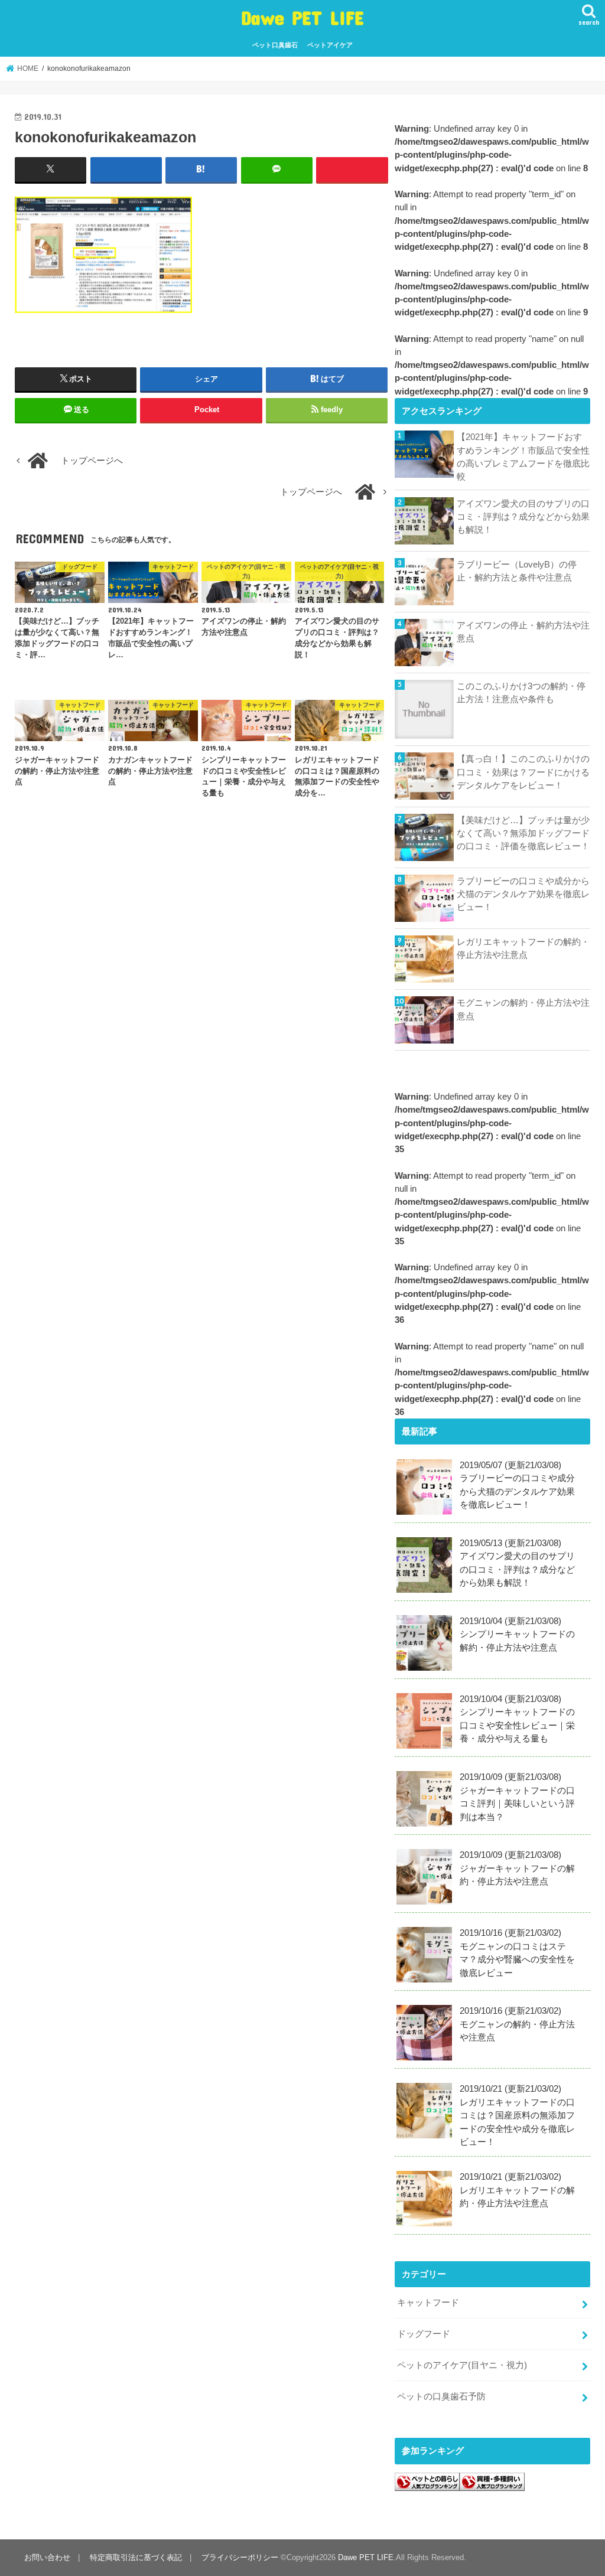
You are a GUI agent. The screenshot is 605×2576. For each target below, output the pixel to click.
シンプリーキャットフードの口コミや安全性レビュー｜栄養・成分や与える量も (517, 1719)
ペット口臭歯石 (275, 45)
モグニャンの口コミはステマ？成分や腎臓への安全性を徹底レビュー (517, 1953)
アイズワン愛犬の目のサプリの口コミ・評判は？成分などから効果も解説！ (523, 517)
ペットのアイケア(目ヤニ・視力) (462, 2365)
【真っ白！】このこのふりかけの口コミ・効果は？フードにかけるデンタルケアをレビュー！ (523, 772)
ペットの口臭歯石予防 (441, 2396)
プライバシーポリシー (240, 2557)
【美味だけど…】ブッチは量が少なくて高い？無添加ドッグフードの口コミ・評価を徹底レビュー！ (523, 833)
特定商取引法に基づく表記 (136, 2557)
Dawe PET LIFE (302, 17)
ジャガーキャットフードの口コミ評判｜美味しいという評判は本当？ (517, 1797)
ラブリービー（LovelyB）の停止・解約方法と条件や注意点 (517, 571)
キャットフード (428, 2303)
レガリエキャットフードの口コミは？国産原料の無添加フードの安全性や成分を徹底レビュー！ (517, 2115)
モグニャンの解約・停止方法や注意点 (523, 1009)
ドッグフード (424, 2334)
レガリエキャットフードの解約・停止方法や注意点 (523, 948)
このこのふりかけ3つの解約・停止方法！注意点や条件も (521, 693)
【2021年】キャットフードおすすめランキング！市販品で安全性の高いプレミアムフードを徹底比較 (523, 457)
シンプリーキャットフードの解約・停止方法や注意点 (517, 1634)
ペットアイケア (330, 45)
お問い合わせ (47, 2557)
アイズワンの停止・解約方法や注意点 (523, 632)
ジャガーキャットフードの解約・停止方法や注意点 (517, 1868)
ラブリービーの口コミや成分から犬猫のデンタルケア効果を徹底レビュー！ (523, 894)
